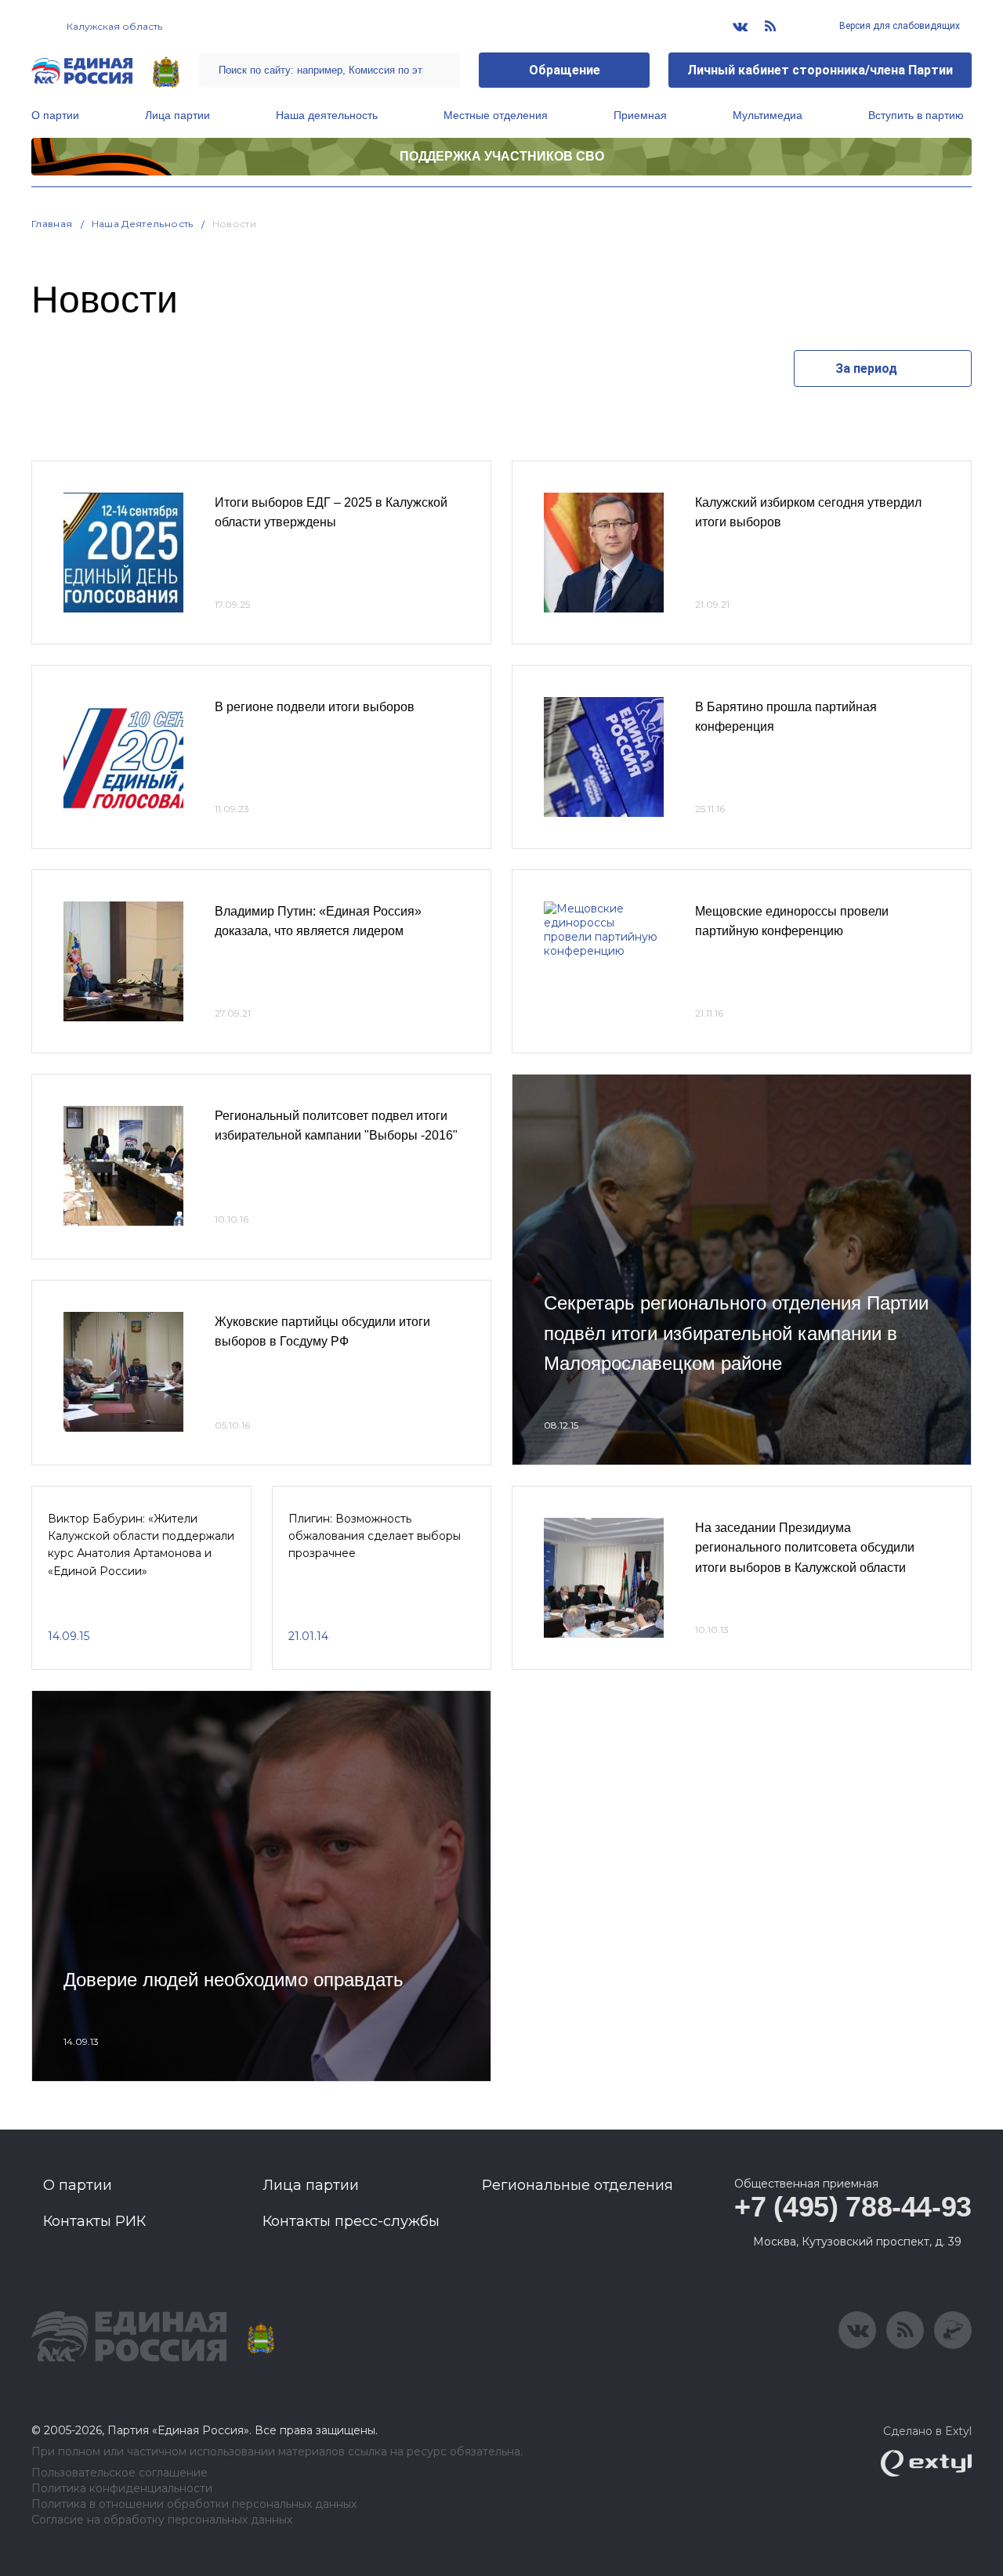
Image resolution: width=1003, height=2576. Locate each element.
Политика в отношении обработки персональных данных (194, 2504)
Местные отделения (496, 115)
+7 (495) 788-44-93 (853, 2207)
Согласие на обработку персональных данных (162, 2520)
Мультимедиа (768, 115)
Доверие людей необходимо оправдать (234, 1980)
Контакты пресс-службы (351, 2221)
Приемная (640, 115)
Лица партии (177, 115)
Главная (52, 224)
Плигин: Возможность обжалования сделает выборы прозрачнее (375, 1536)
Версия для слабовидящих (898, 26)
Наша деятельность (327, 115)
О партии (55, 115)
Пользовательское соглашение (119, 2473)
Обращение (565, 70)
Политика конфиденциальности (122, 2489)
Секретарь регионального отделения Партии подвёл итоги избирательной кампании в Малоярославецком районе (736, 1333)
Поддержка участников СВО (502, 156)
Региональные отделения (578, 2185)
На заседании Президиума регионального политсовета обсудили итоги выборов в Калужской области (805, 1548)
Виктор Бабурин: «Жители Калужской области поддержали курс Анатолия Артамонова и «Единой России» (141, 1545)
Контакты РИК (94, 2221)
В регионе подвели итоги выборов (315, 707)
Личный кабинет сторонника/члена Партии (820, 70)
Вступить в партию (916, 115)
